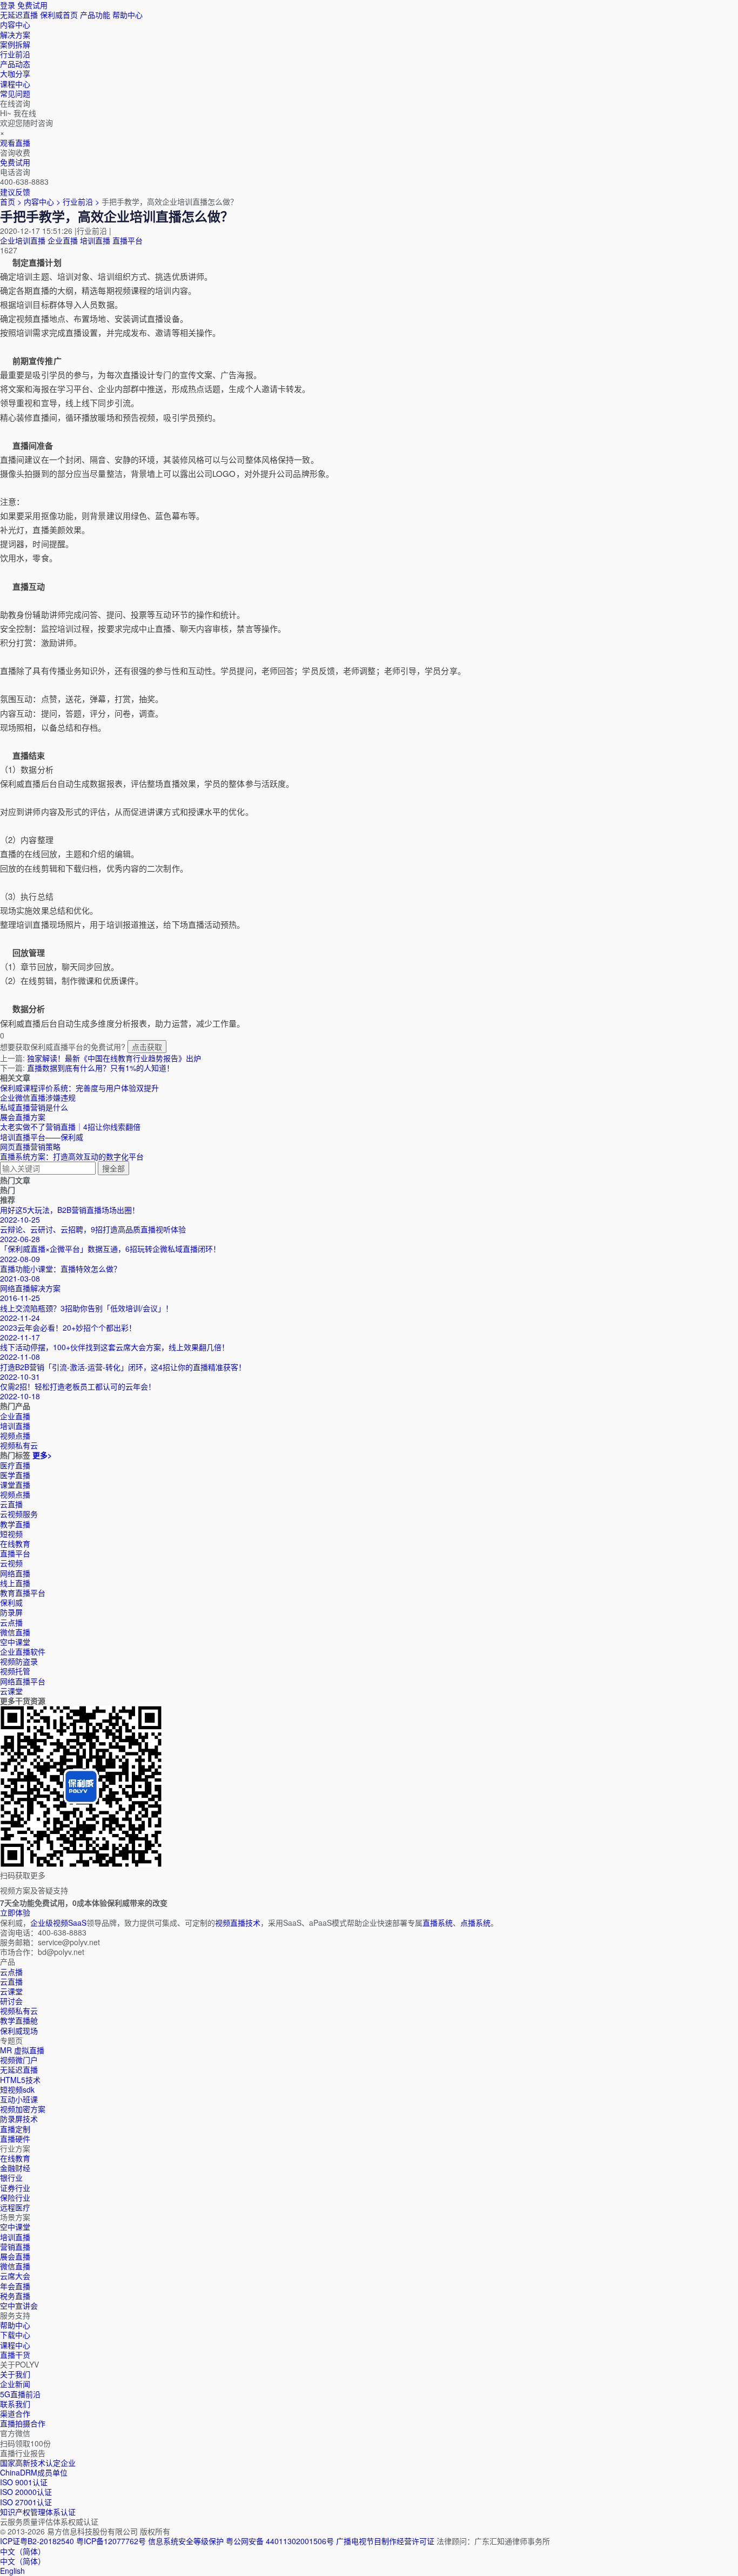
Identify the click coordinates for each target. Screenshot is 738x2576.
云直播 (11, 1504)
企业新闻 (15, 2384)
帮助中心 (128, 15)
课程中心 (15, 2345)
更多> (42, 1455)
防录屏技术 (19, 2119)
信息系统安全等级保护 (186, 2541)
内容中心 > (42, 201)
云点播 (11, 1622)
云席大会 (15, 2276)
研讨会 (11, 2001)
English (12, 2571)
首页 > (11, 201)
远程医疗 (15, 2207)
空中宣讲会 (19, 2305)
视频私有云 (19, 2011)
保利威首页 (59, 15)
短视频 (11, 1534)
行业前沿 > (82, 201)
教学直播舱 (19, 2020)
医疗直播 (15, 1465)
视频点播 (15, 1494)
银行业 (11, 2177)
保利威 (11, 1602)
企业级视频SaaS (58, 1923)
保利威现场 (19, 2031)
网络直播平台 (23, 1681)
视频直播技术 (238, 1923)
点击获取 (147, 1047)
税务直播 (15, 2296)
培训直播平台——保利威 (42, 1137)
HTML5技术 (20, 2080)
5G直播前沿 (20, 2394)
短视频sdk (17, 2089)
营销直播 (15, 2247)
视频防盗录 (19, 1661)
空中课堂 (15, 1642)
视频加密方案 (23, 2109)
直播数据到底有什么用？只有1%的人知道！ (100, 1068)
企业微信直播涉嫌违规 (38, 1097)
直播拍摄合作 (23, 2423)
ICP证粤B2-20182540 (37, 2541)
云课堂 (11, 1691)
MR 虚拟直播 (22, 2050)
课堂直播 (15, 1485)
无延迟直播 (19, 15)
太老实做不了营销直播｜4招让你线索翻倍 (70, 1127)
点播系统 (475, 1923)
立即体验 (15, 1912)
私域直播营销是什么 (34, 1107)
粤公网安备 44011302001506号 (280, 2541)
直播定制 (15, 2129)
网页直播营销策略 (30, 1147)
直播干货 (15, 2355)
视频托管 (15, 1671)
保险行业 (15, 2197)
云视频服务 (19, 1514)
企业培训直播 (23, 240)
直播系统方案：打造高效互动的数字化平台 (72, 1156)
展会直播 (15, 2256)
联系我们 (15, 2404)
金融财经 (15, 2168)
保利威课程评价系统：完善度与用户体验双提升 (79, 1088)
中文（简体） (23, 2561)
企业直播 (63, 240)
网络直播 (15, 1573)
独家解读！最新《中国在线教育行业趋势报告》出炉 (114, 1058)
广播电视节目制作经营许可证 (385, 2541)
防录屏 (11, 1612)
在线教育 (15, 1543)
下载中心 (15, 2335)
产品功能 (95, 15)
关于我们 (15, 2374)
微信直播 (15, 1632)
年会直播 (15, 2286)
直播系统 (438, 1923)
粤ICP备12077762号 (111, 2541)
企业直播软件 (23, 1651)
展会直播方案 (23, 1117)
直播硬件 (15, 2139)
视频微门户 (19, 2060)
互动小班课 (19, 2099)
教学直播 (15, 1524)
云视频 (11, 1563)
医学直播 (15, 1475)
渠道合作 (15, 2413)
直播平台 (128, 240)
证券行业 (15, 2188)
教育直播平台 (23, 1593)
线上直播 (15, 1583)
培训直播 (95, 240)
